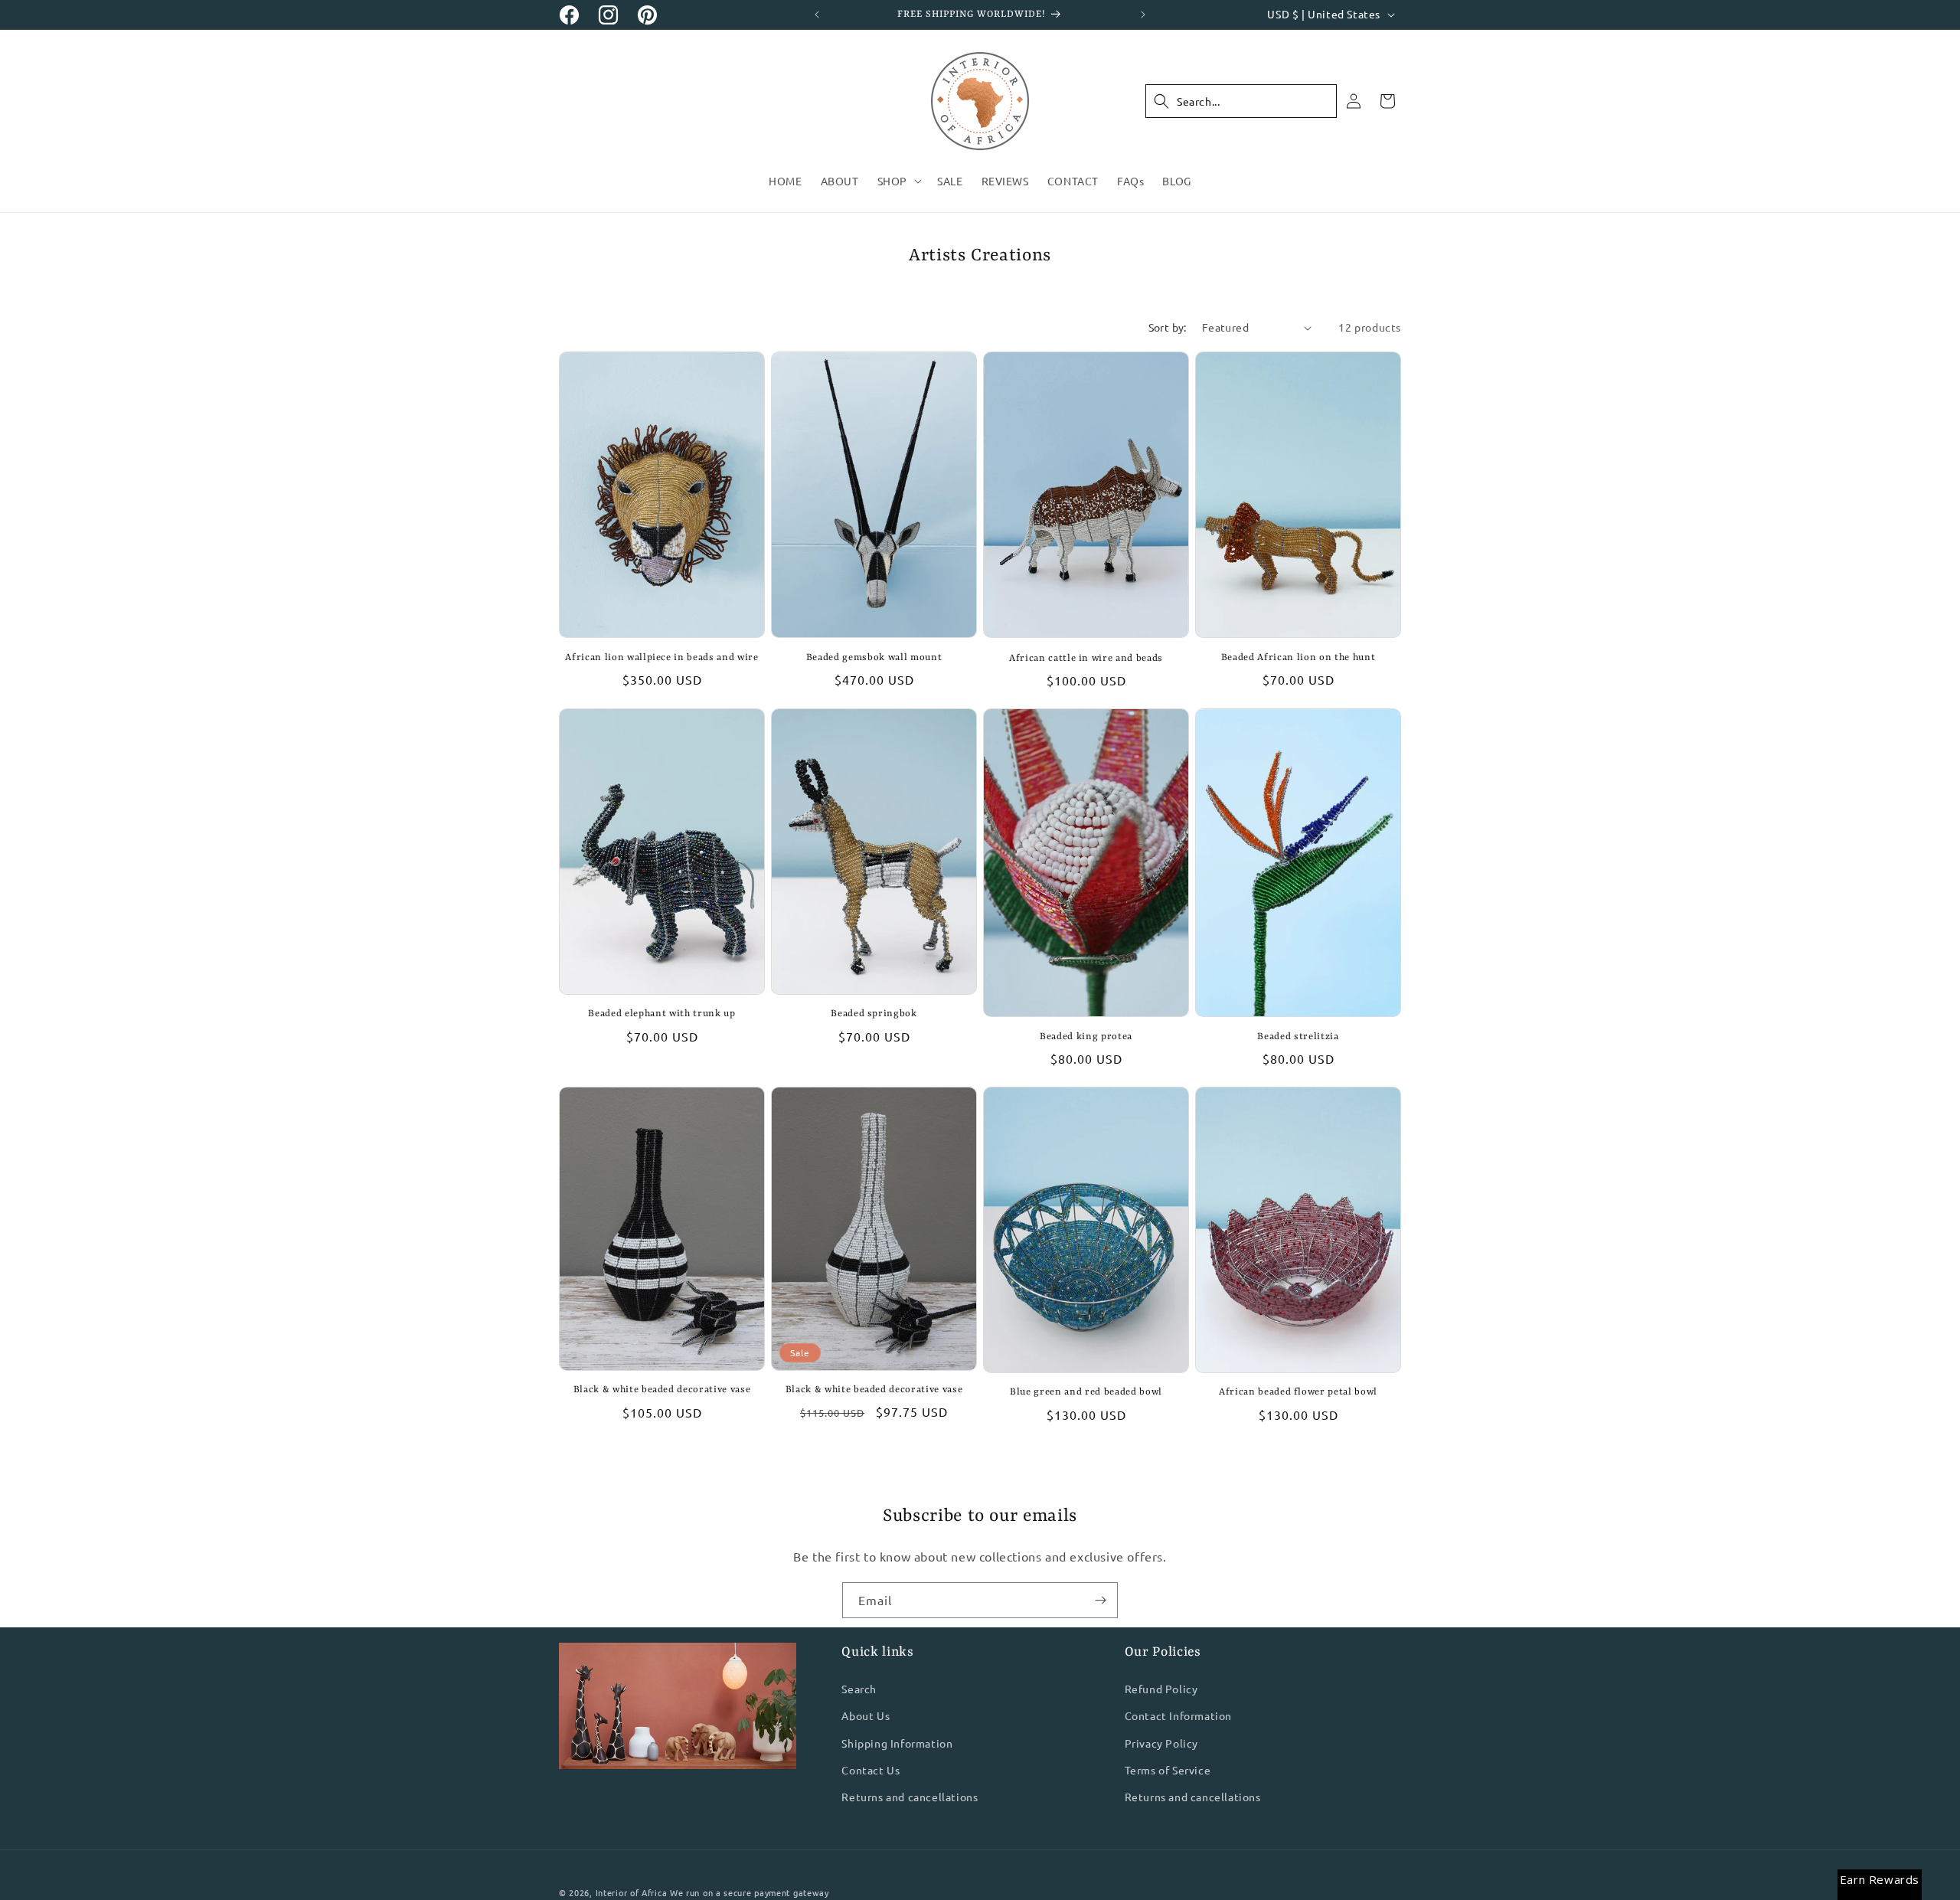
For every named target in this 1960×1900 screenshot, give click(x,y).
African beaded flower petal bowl (1298, 1392)
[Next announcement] (1143, 15)
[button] (898, 181)
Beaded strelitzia (1298, 1037)
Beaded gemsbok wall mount (874, 658)
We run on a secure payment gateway (750, 1892)
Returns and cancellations (910, 1797)
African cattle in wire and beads (1086, 659)
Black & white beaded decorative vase (662, 1390)
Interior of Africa (632, 1892)
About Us (866, 1716)
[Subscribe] (1100, 1600)
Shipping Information (897, 1743)
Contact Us (871, 1770)
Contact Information (1178, 1716)
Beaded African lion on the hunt (1298, 658)
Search (859, 1689)
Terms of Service (1168, 1770)
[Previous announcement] (817, 15)
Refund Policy (1161, 1689)
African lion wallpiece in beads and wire (661, 658)
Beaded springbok (874, 1014)
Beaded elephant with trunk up (661, 1014)
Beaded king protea (1086, 1037)
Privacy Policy (1161, 1743)
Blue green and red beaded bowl (1086, 1392)
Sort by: (1168, 327)
